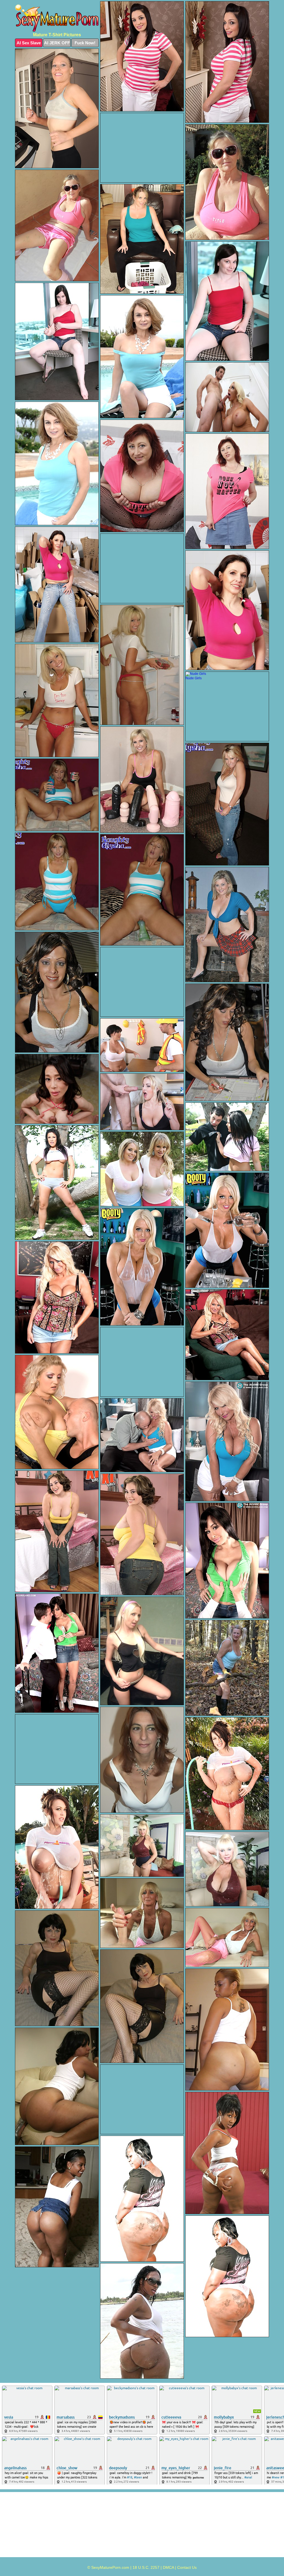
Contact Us (187, 2567)
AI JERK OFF (57, 43)
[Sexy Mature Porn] (57, 18)
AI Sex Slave (29, 43)
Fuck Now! (85, 43)
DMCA (168, 2567)
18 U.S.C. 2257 (146, 2567)
